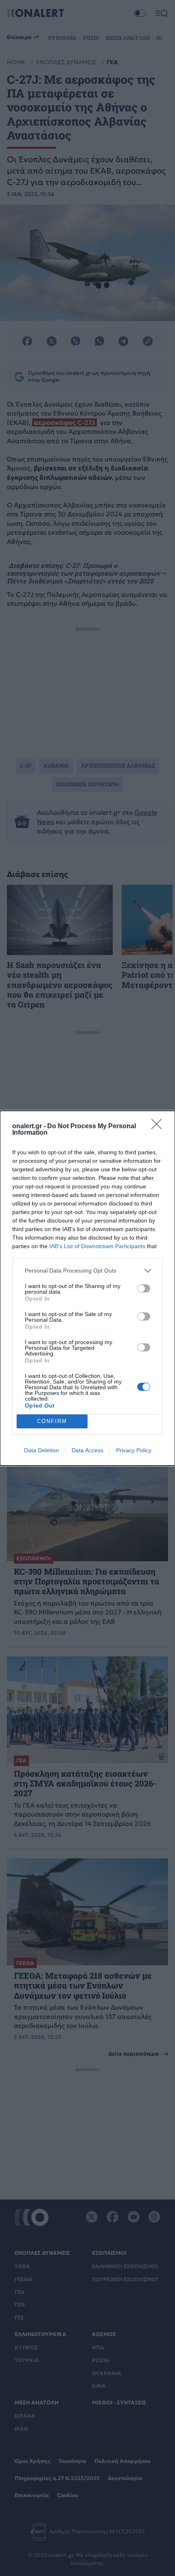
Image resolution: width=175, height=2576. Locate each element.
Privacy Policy (134, 1450)
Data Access (87, 1450)
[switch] (144, 1288)
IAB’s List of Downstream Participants (97, 1246)
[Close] (159, 1127)
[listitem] (87, 1271)
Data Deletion (42, 1450)
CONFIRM (52, 1421)
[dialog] (87, 1288)
